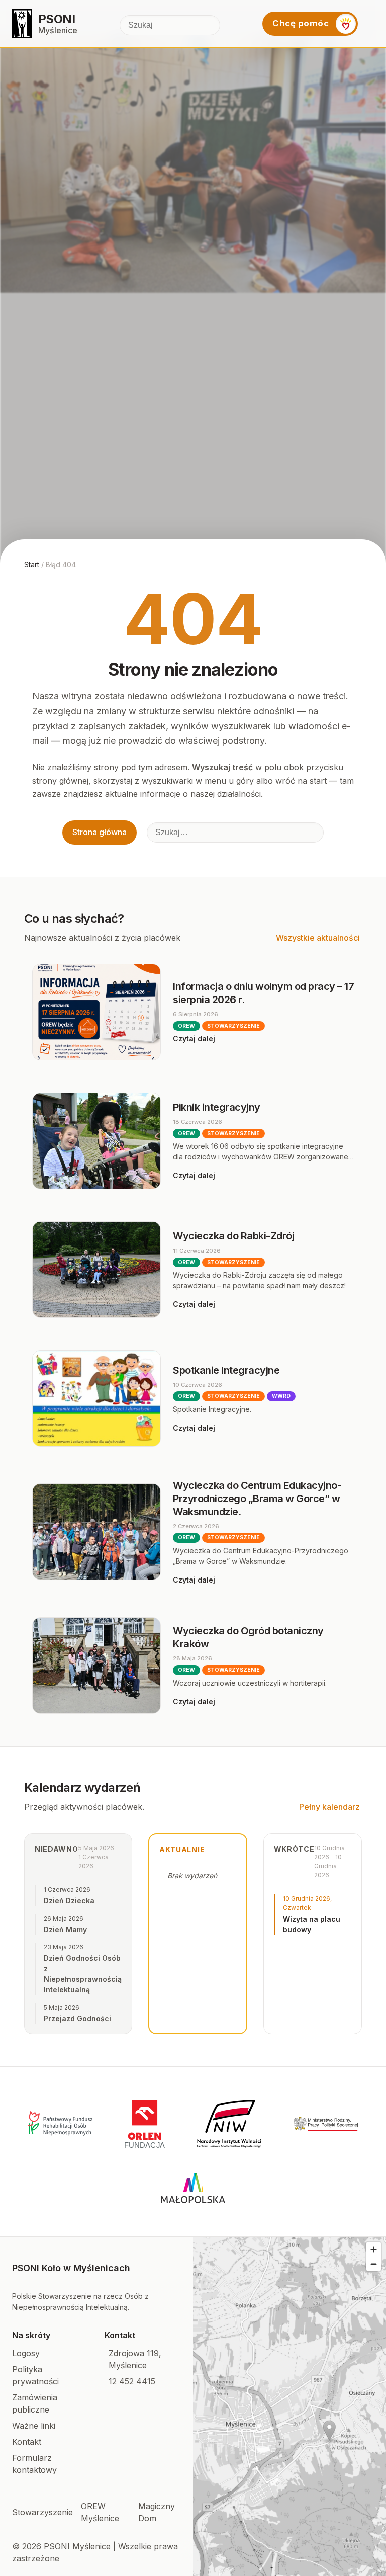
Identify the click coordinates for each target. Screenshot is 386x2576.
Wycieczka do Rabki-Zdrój (233, 1236)
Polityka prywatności (35, 2375)
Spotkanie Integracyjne (226, 1370)
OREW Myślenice (100, 2512)
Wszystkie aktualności (318, 938)
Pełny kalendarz (329, 1807)
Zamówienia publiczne (35, 2403)
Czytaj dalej (194, 1038)
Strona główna (100, 832)
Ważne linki (34, 2426)
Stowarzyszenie (42, 2512)
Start (32, 565)
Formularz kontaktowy (34, 2464)
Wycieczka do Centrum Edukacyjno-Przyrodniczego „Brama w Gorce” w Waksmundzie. (257, 1499)
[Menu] (370, 24)
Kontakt (27, 2442)
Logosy (26, 2353)
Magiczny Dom (157, 2512)
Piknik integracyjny (217, 1107)
